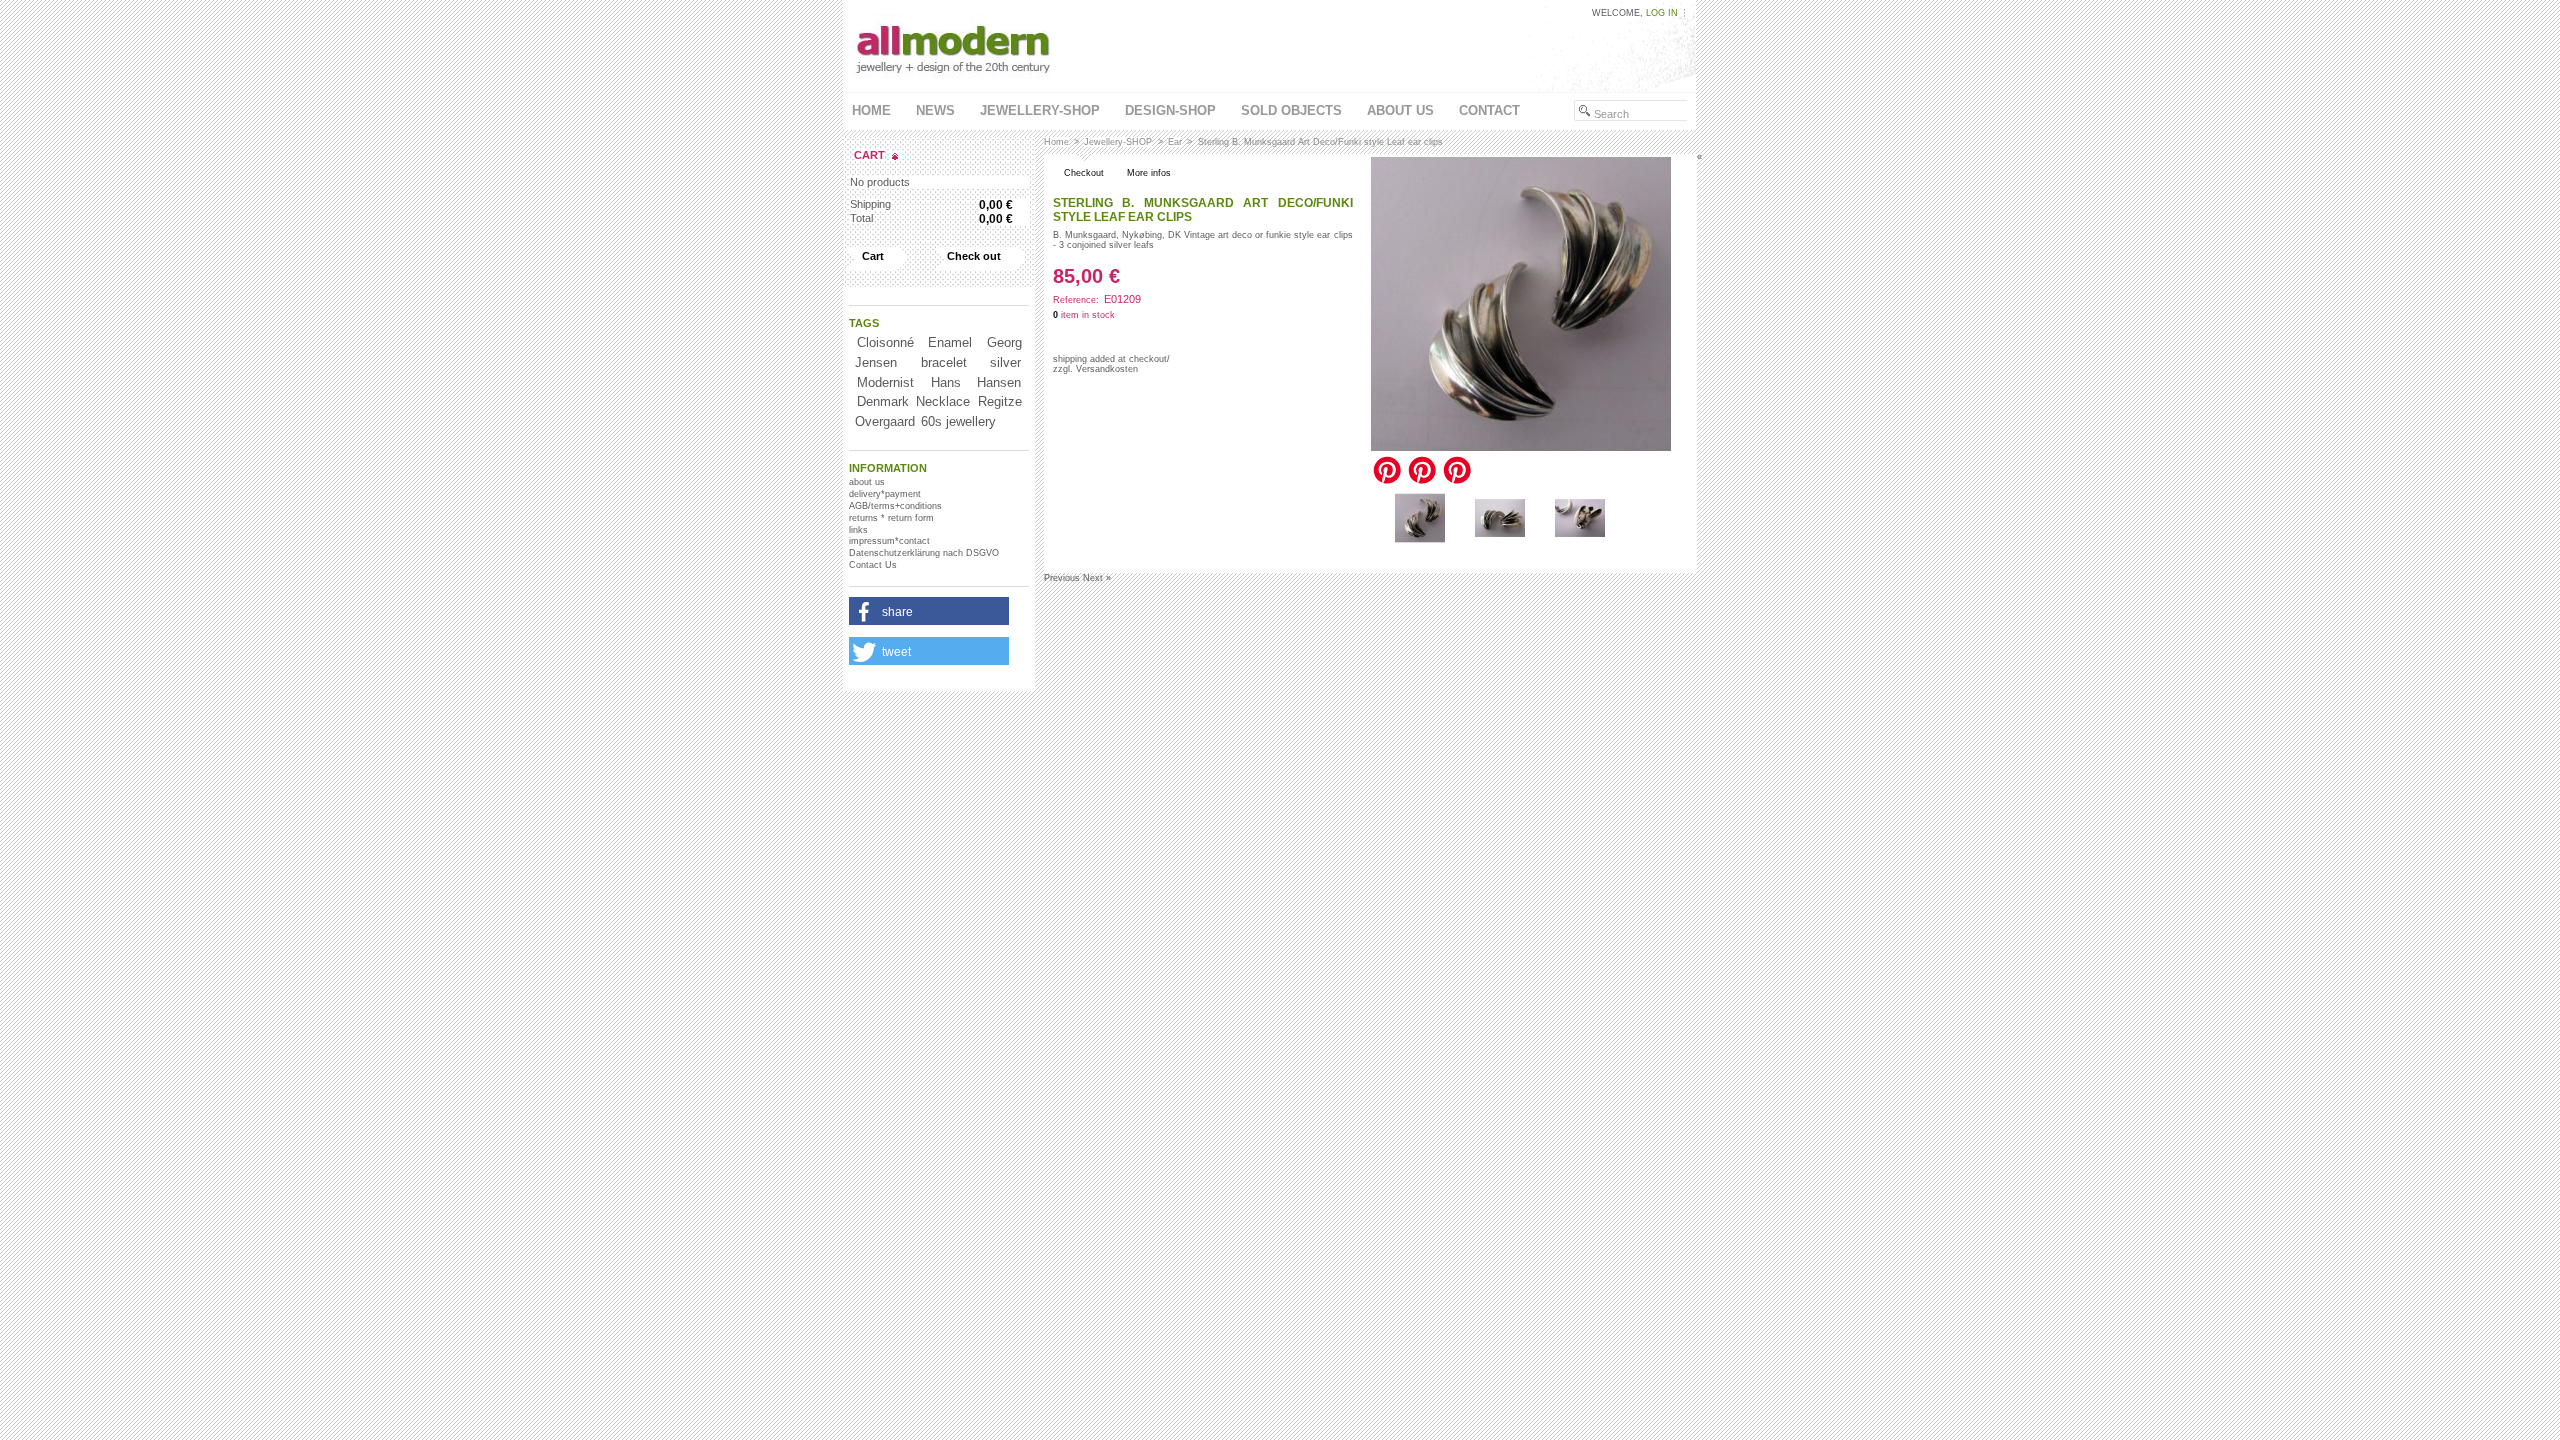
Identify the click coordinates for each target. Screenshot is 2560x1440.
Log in (1662, 13)
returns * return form (891, 518)
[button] (929, 612)
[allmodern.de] (955, 81)
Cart (869, 155)
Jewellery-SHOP (1040, 110)
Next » (1097, 578)
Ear (1175, 142)
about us (1400, 110)
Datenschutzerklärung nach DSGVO (924, 553)
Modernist (885, 382)
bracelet (944, 362)
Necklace (943, 401)
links (858, 530)
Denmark (883, 401)
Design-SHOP (1170, 110)
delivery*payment (885, 494)
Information (888, 468)
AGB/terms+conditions (895, 506)
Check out (974, 256)
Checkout (1084, 173)
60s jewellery (958, 421)
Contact (1489, 110)
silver (1005, 362)
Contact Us (873, 565)
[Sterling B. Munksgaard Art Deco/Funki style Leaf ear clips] (1420, 540)
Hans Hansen (976, 382)
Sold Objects (1291, 110)
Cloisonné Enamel (914, 342)
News (935, 110)
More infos (1149, 173)
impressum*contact (889, 541)
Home (871, 110)
